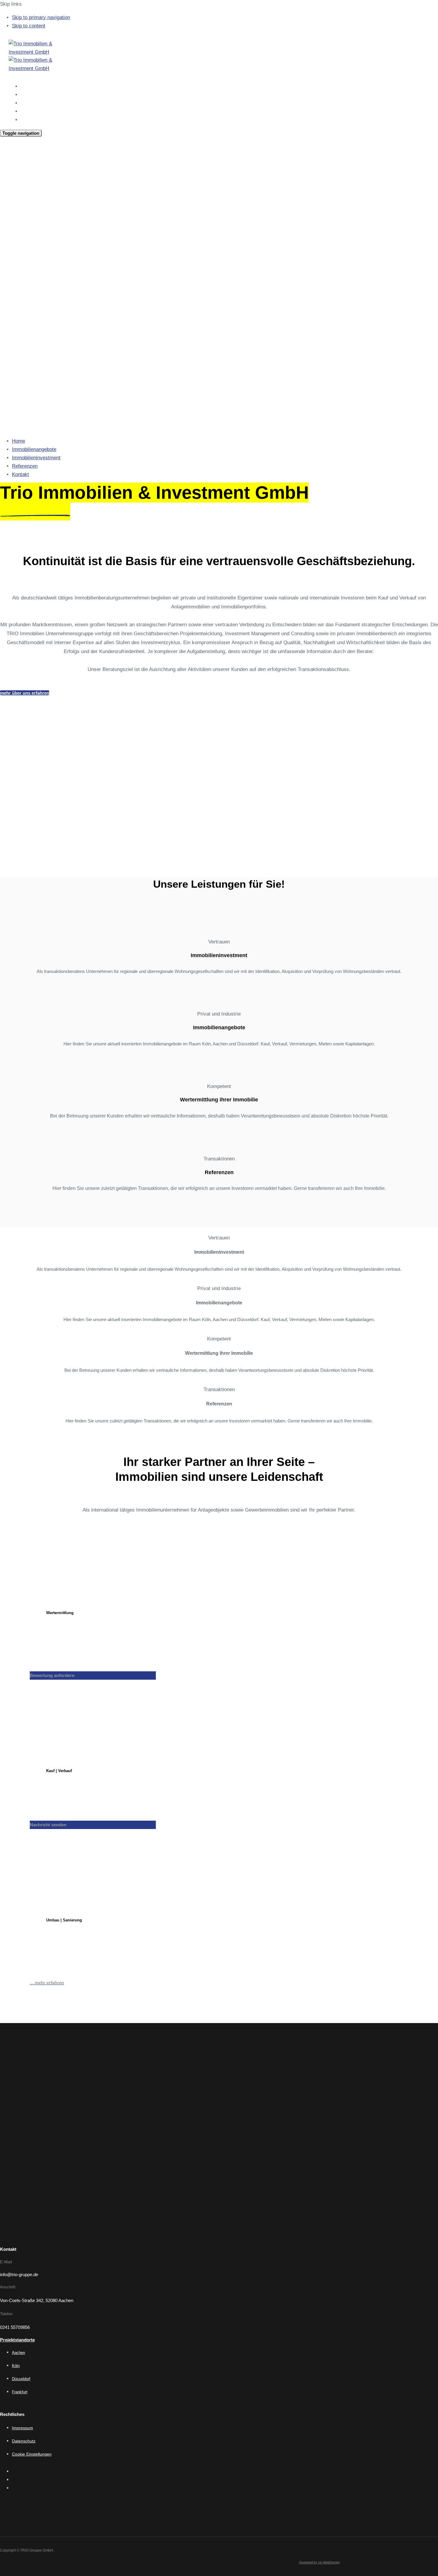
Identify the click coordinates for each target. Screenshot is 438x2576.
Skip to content (29, 26)
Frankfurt (20, 2392)
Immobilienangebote (42, 95)
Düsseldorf (21, 2379)
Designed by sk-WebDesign (319, 2562)
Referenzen (32, 111)
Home (27, 86)
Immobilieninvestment (44, 103)
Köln (16, 2366)
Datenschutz (24, 2441)
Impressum (22, 2428)
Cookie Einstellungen (32, 2454)
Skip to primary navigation (41, 17)
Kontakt (29, 120)
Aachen (18, 2353)
